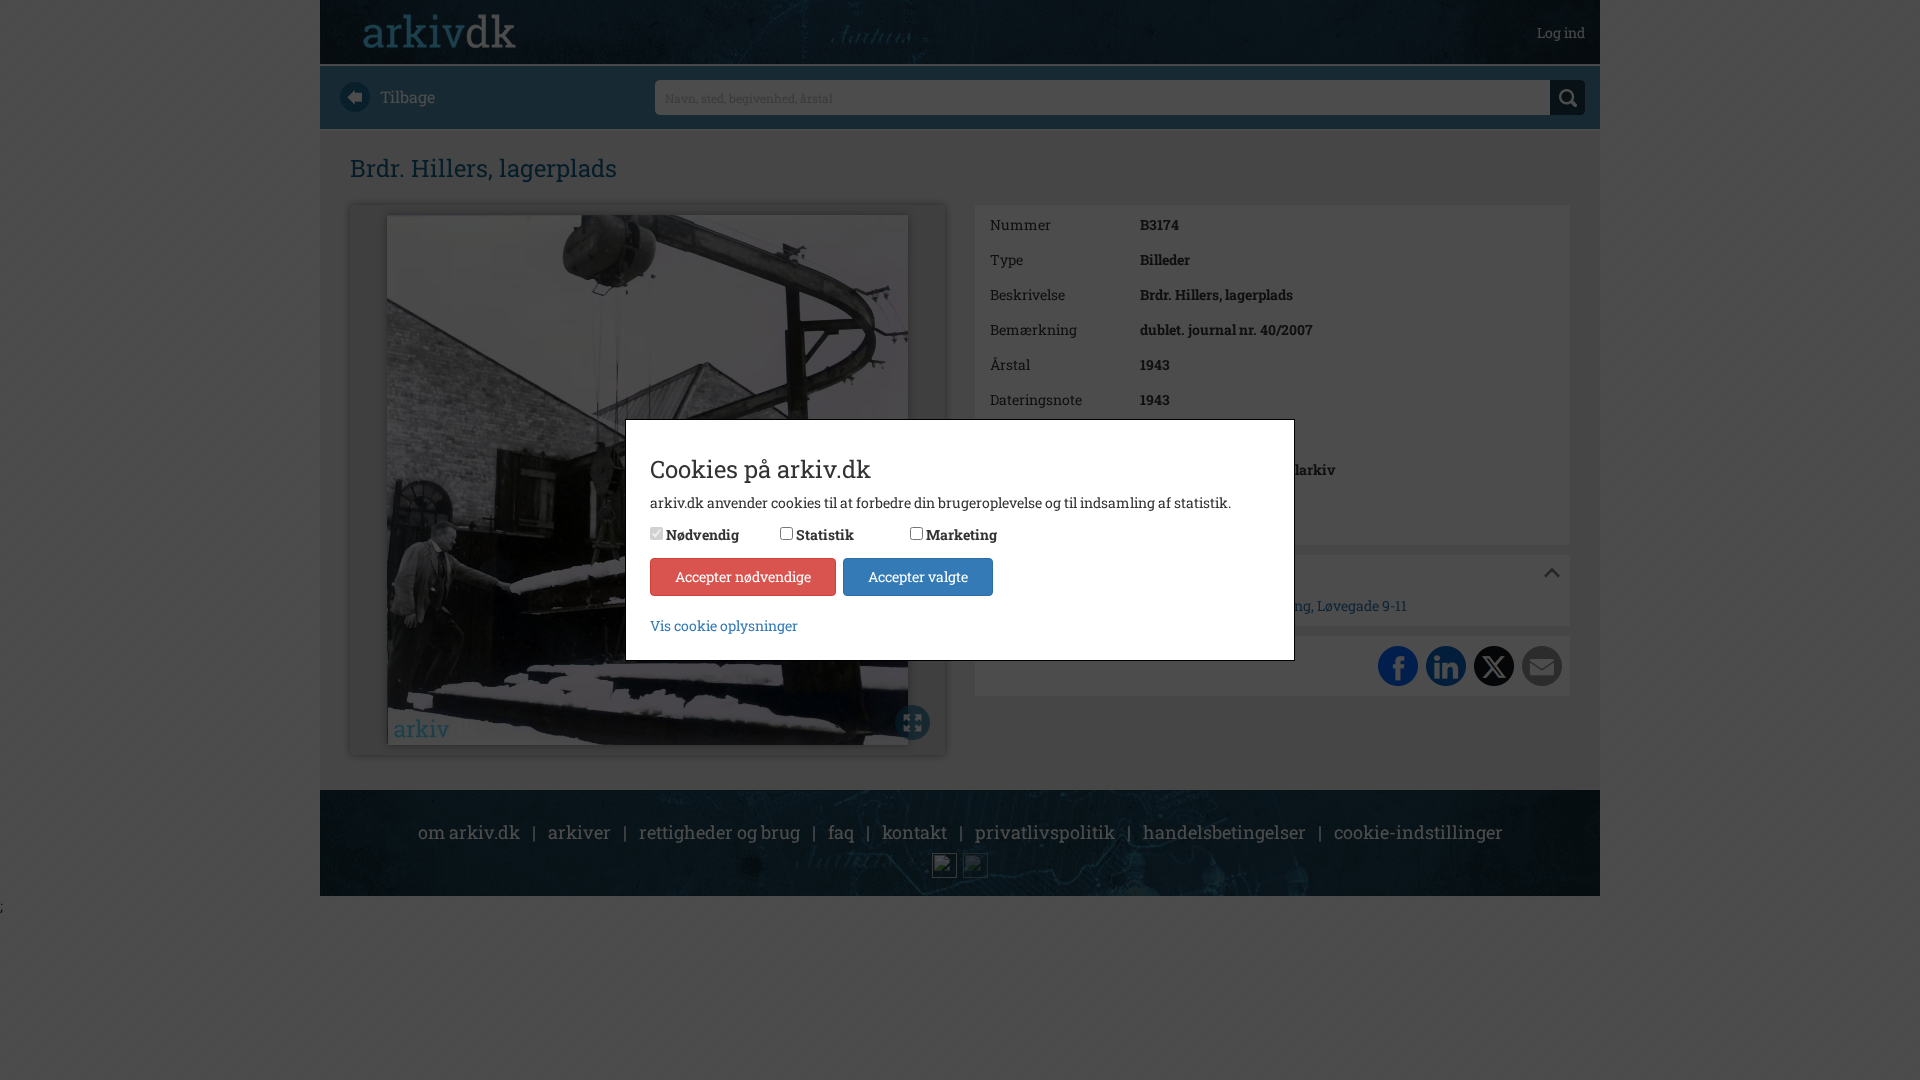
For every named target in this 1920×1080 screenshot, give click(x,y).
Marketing (961, 534)
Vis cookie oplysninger (724, 625)
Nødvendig (702, 534)
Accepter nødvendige (743, 576)
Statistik (825, 534)
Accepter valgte (918, 576)
